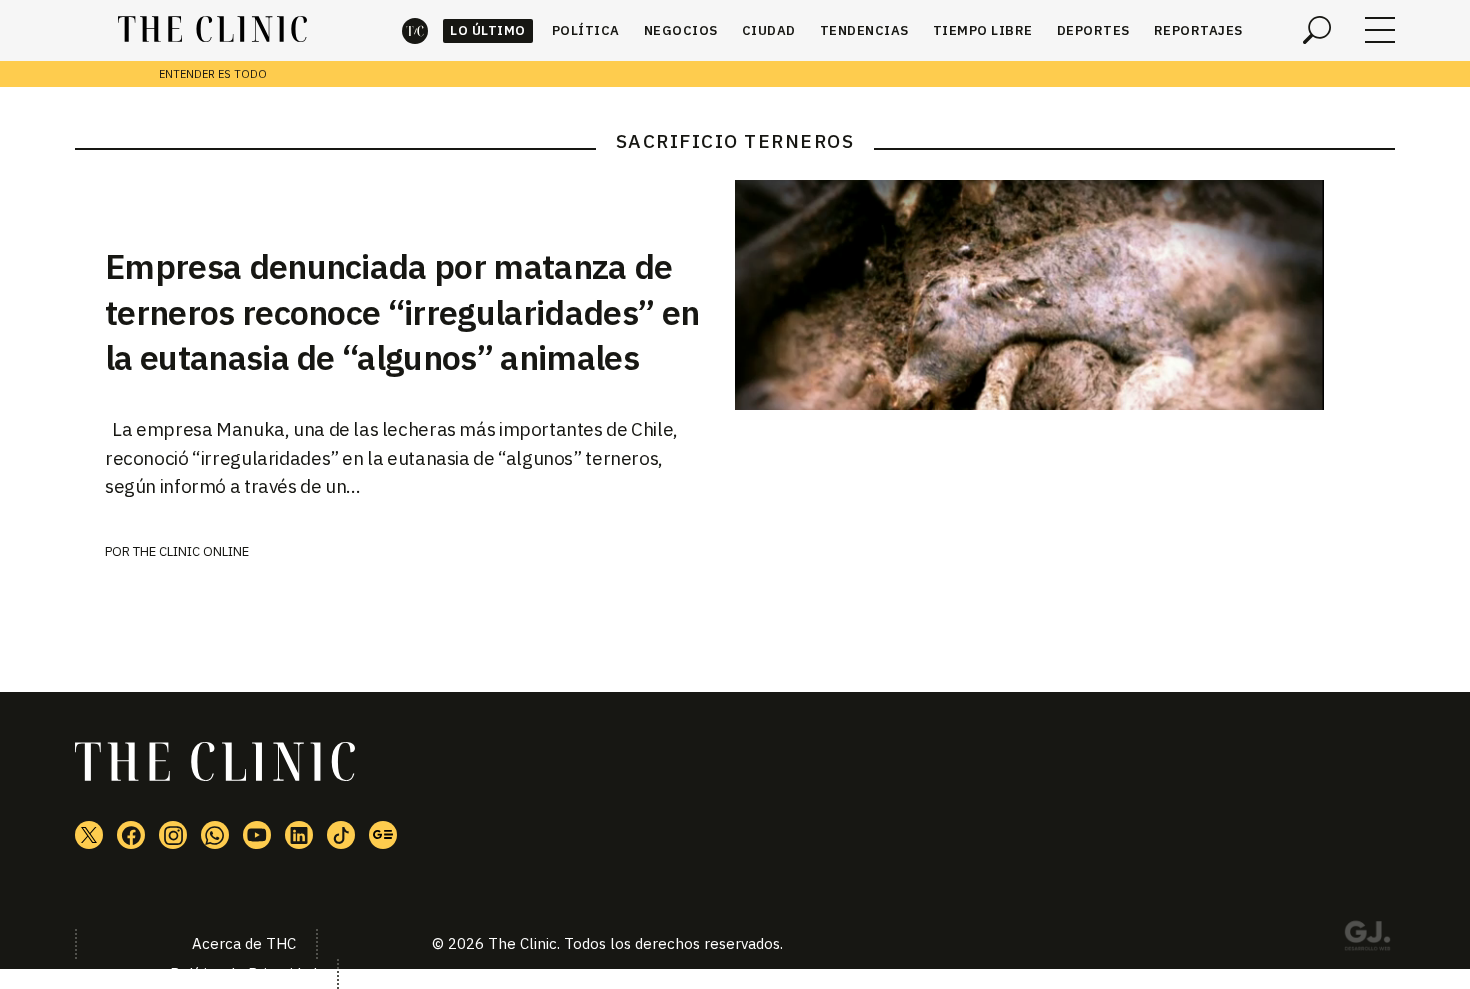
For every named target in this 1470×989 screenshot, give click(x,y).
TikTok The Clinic (341, 835)
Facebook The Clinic (131, 835)
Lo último (488, 30)
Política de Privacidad (243, 973)
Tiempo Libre (983, 30)
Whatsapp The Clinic (215, 835)
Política (586, 30)
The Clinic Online (191, 551)
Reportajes (1198, 30)
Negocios (681, 30)
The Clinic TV (257, 835)
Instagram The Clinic (173, 835)
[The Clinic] (212, 30)
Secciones (1380, 30)
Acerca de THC (244, 943)
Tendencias (864, 30)
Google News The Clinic (383, 835)
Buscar (1317, 30)
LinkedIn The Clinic (299, 835)
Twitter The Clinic (89, 835)
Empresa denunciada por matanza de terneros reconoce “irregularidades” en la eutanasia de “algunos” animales (402, 312)
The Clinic (415, 30)
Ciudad (769, 30)
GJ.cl (1367, 939)
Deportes (1093, 30)
